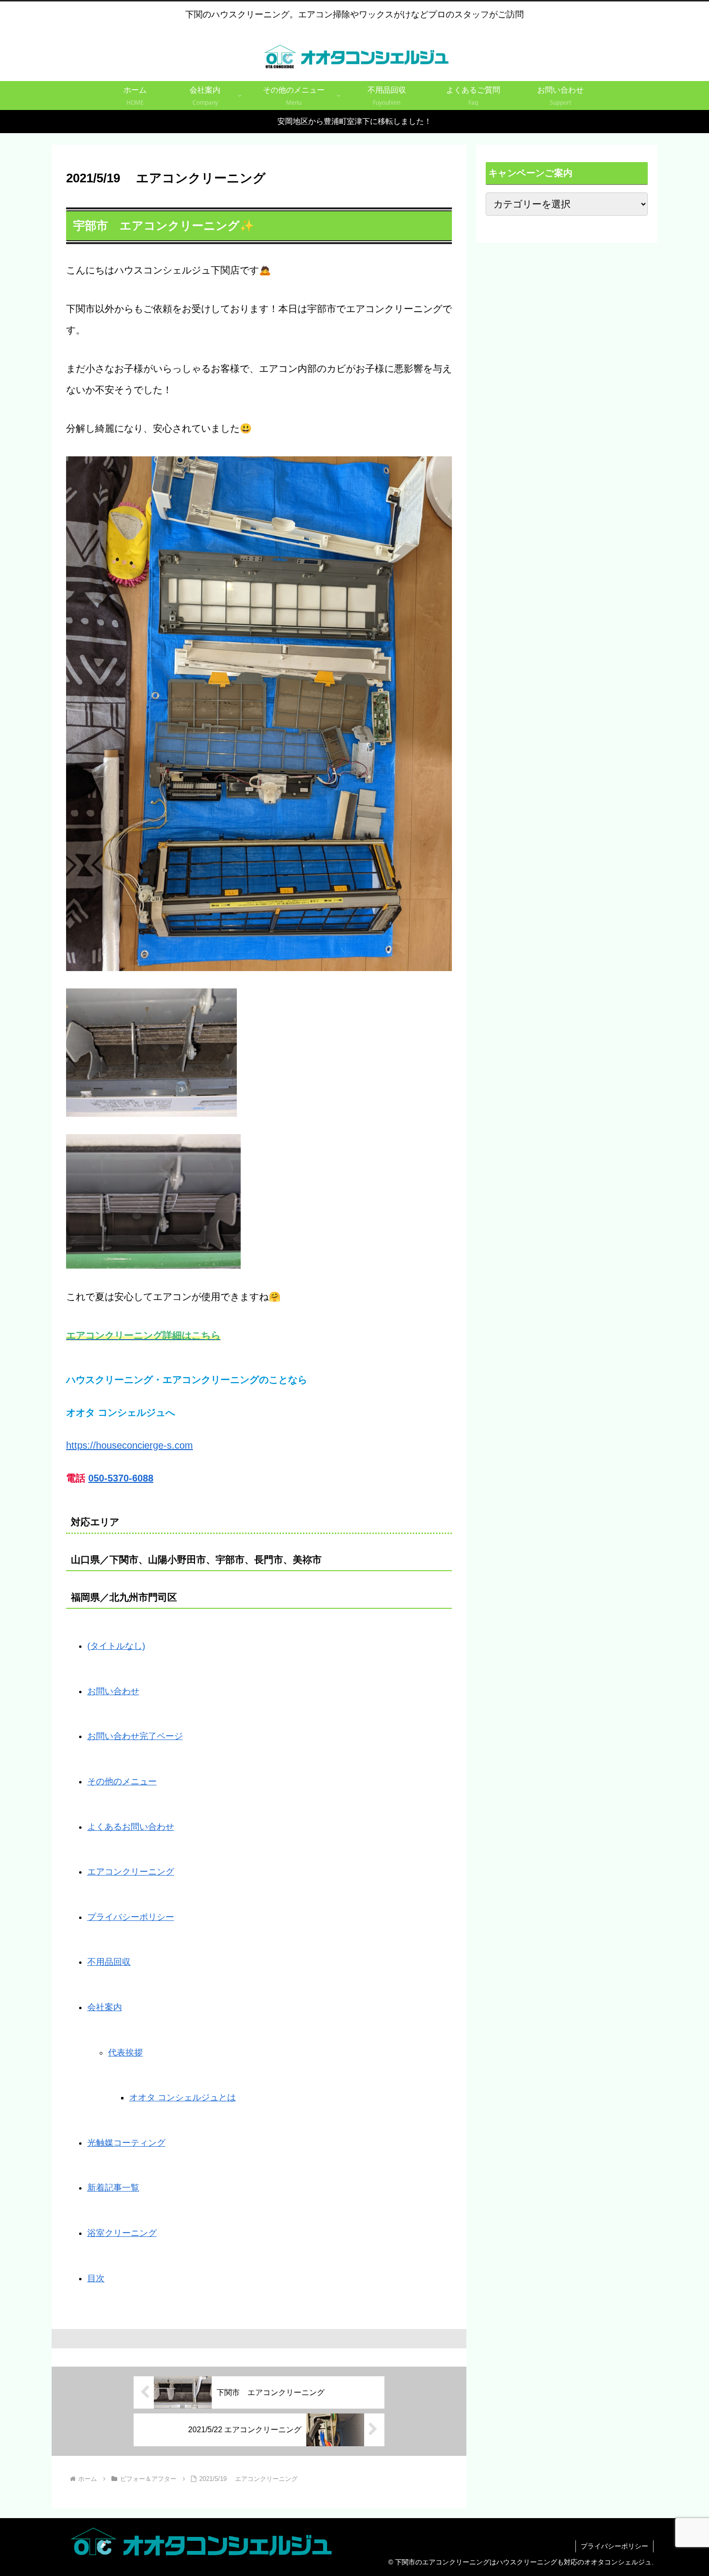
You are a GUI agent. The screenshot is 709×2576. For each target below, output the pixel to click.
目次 (96, 2278)
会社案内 (105, 2007)
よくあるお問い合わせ (131, 1827)
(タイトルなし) (116, 1646)
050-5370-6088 (121, 1478)
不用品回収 (109, 1962)
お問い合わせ (113, 1691)
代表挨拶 (125, 2053)
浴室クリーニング (122, 2233)
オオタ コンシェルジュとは (183, 2097)
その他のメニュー (122, 1781)
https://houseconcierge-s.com (130, 1445)
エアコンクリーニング (131, 1872)
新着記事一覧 (113, 2188)
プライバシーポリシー (131, 1917)
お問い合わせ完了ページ (135, 1736)
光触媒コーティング (126, 2143)
